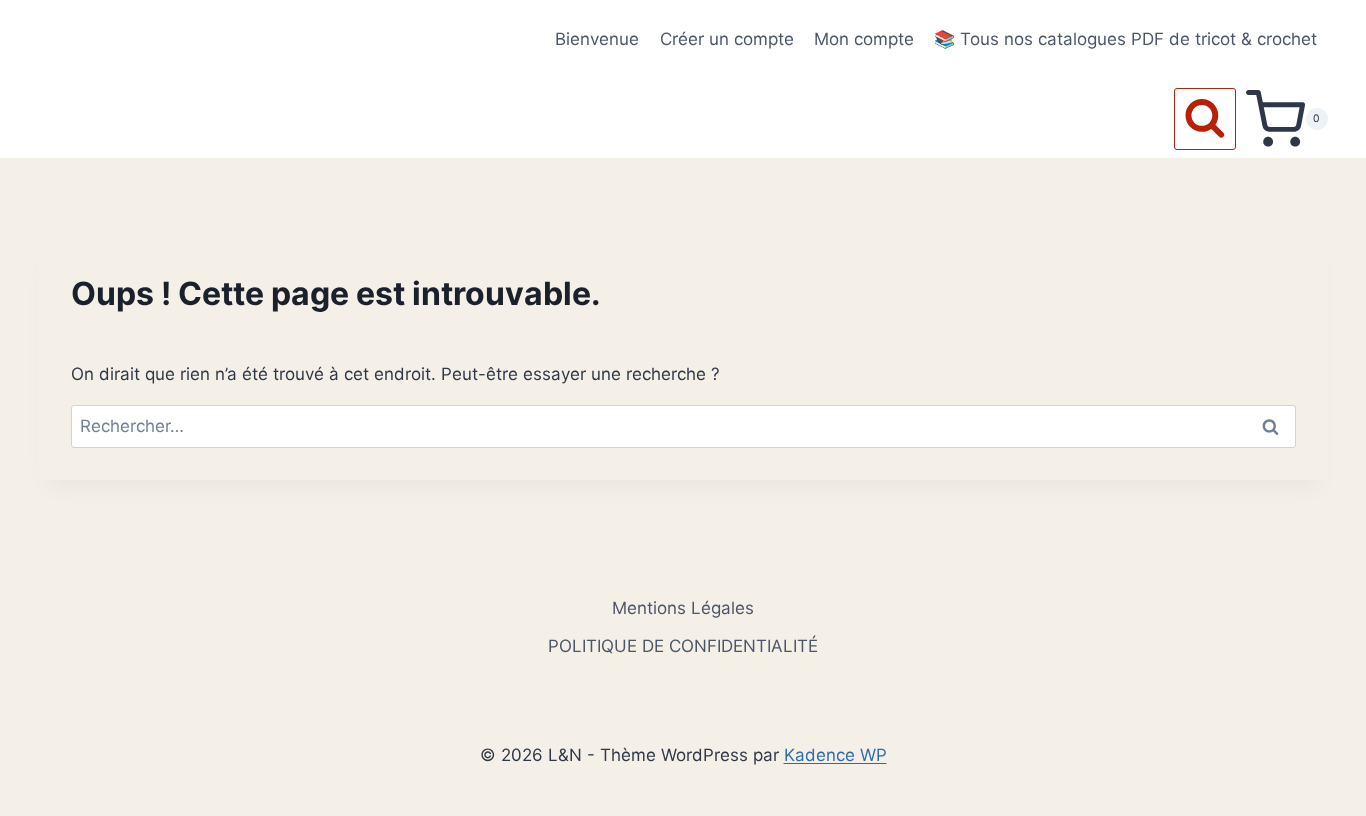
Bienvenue (597, 39)
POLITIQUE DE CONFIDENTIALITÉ (683, 646)
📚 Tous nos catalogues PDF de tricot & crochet (1125, 39)
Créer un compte (727, 39)
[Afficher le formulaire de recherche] (1205, 119)
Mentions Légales (683, 608)
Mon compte (864, 39)
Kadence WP (835, 755)
